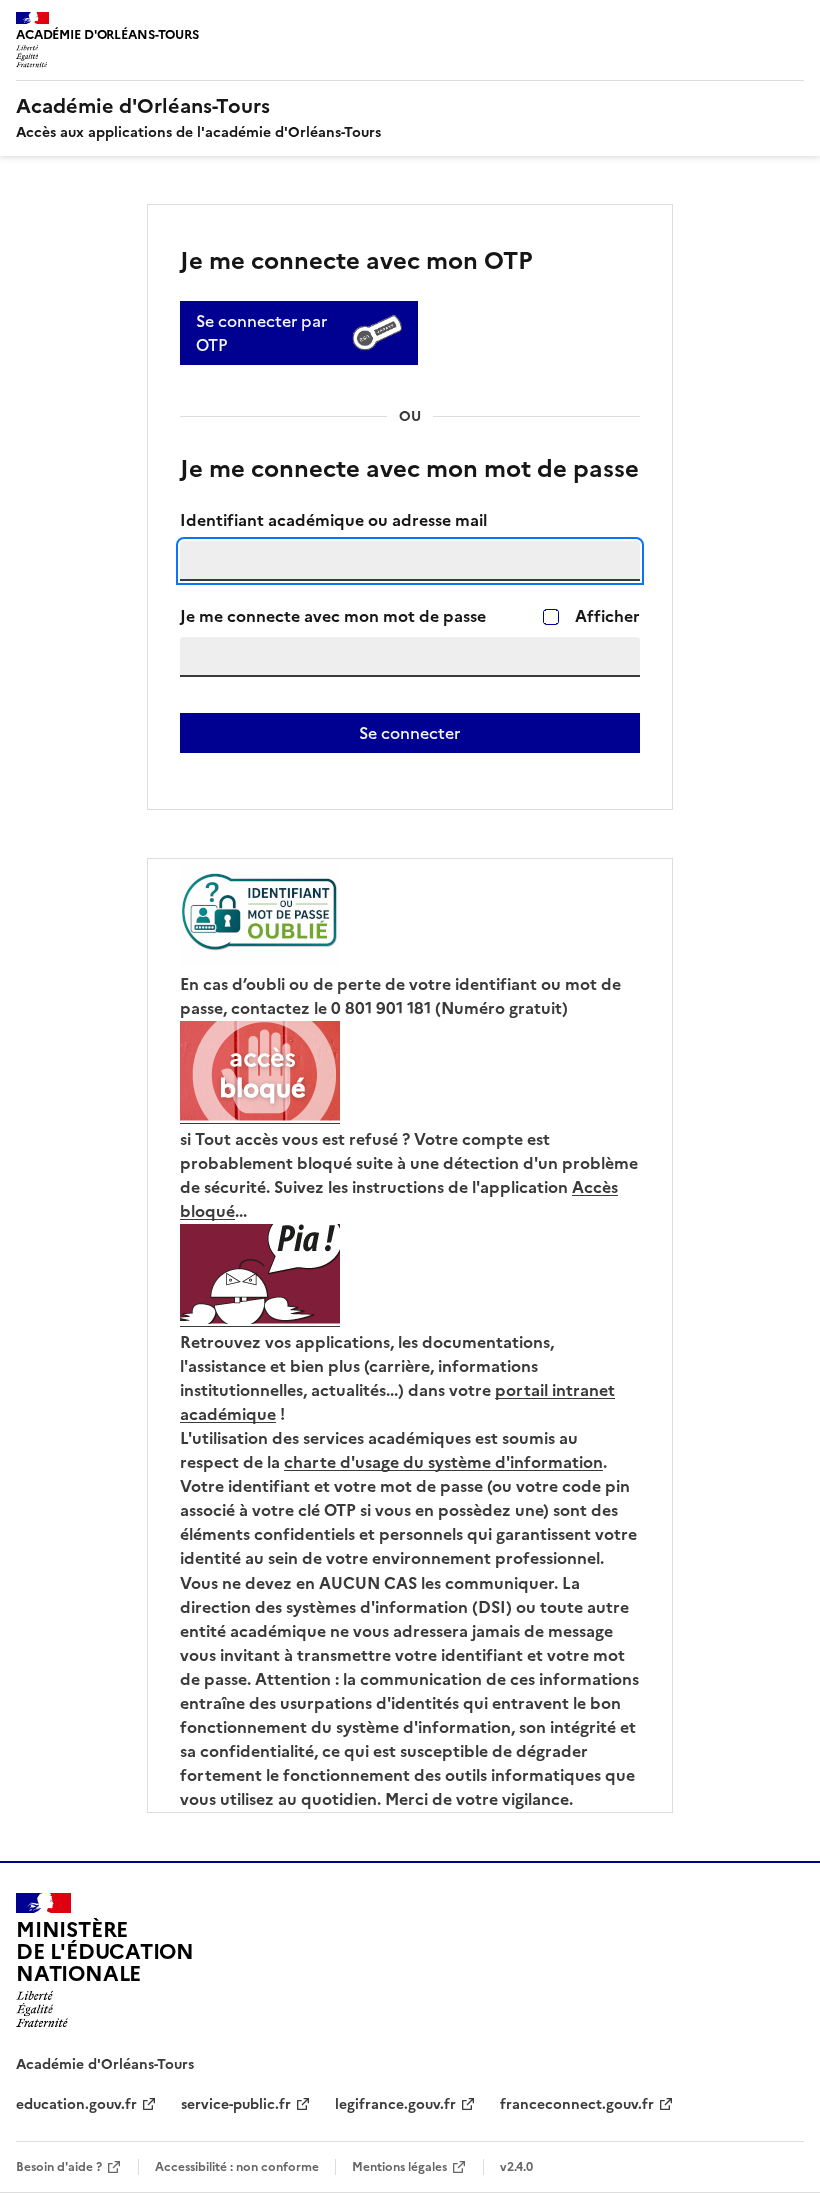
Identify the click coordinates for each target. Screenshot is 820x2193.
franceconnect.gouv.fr (577, 2104)
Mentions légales (399, 2166)
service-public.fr (236, 2104)
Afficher (607, 616)
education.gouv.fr (76, 2104)
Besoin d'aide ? (59, 2166)
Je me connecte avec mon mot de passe (333, 616)
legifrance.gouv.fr (395, 2104)
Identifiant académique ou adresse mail (333, 520)
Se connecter (409, 733)
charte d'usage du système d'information (443, 1462)
